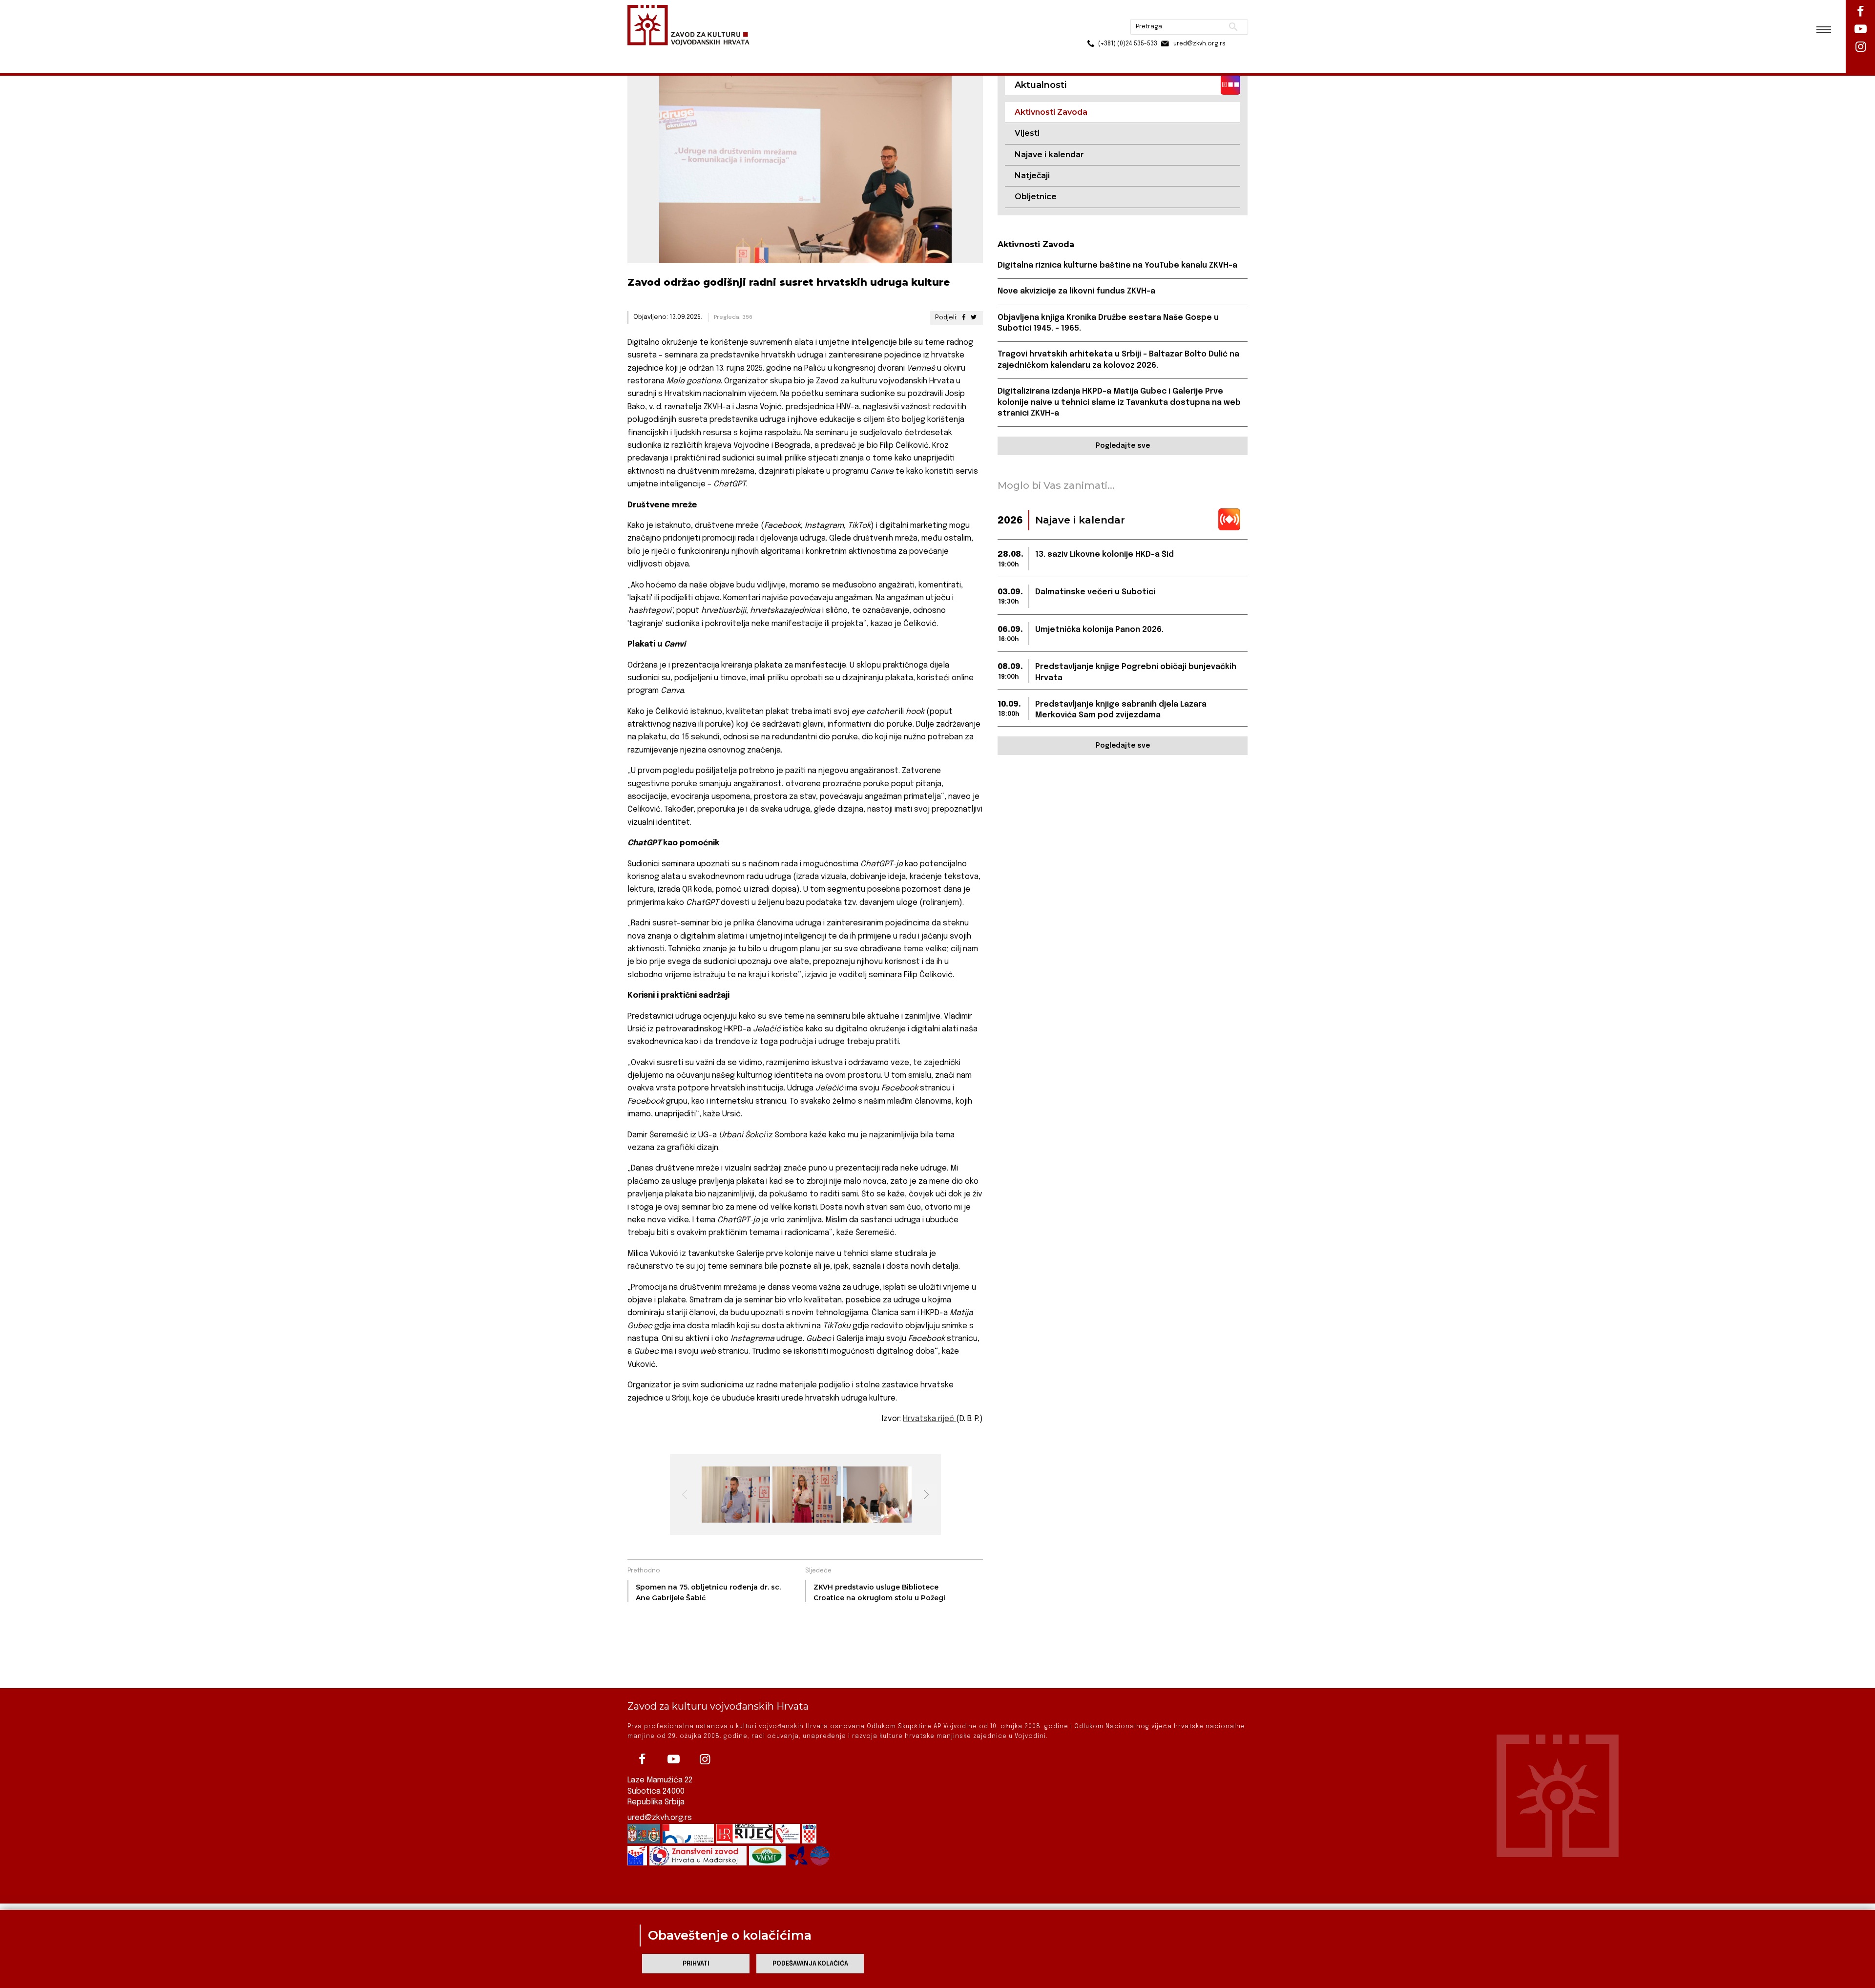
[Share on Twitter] (974, 318)
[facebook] (642, 1759)
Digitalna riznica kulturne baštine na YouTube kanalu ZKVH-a (1117, 265)
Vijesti (1027, 133)
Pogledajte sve (1123, 446)
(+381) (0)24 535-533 (1090, 29)
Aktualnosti (691, 53)
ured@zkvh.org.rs (660, 1818)
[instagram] (705, 1759)
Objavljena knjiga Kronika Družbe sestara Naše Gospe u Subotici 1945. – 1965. (1108, 323)
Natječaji (1032, 176)
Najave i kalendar (1049, 155)
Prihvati (696, 1964)
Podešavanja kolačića (810, 1964)
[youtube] (673, 1759)
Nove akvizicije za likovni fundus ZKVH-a (1076, 291)
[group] (735, 1495)
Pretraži (1197, 12)
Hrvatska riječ (929, 1419)
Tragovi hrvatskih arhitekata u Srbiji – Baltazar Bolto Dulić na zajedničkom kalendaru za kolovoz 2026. (1118, 360)
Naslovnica (645, 53)
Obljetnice (1036, 197)
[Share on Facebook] (963, 318)
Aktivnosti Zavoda (749, 53)
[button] (926, 1495)
